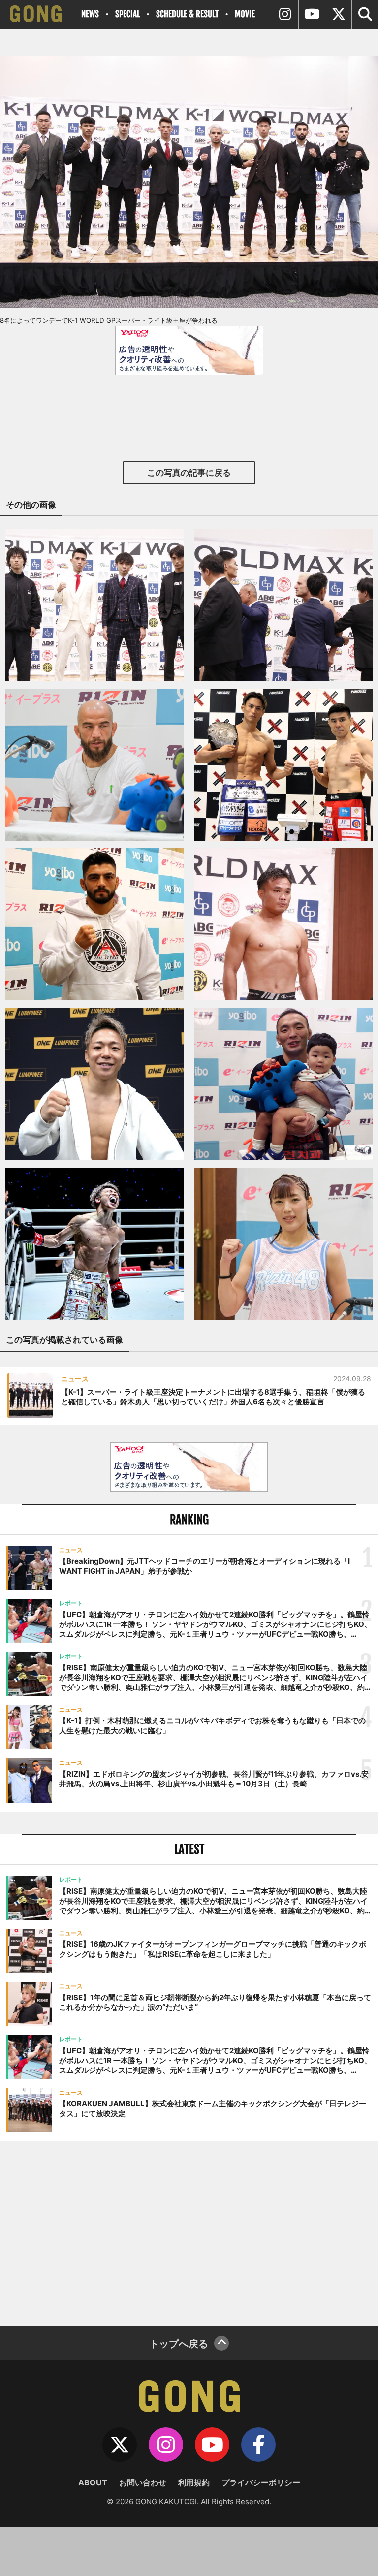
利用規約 (194, 2482)
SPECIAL (127, 14)
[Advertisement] (189, 2232)
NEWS (90, 14)
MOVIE (245, 14)
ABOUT (93, 2482)
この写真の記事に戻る (189, 473)
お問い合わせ (143, 2482)
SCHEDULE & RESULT (187, 14)
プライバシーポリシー (261, 2482)
